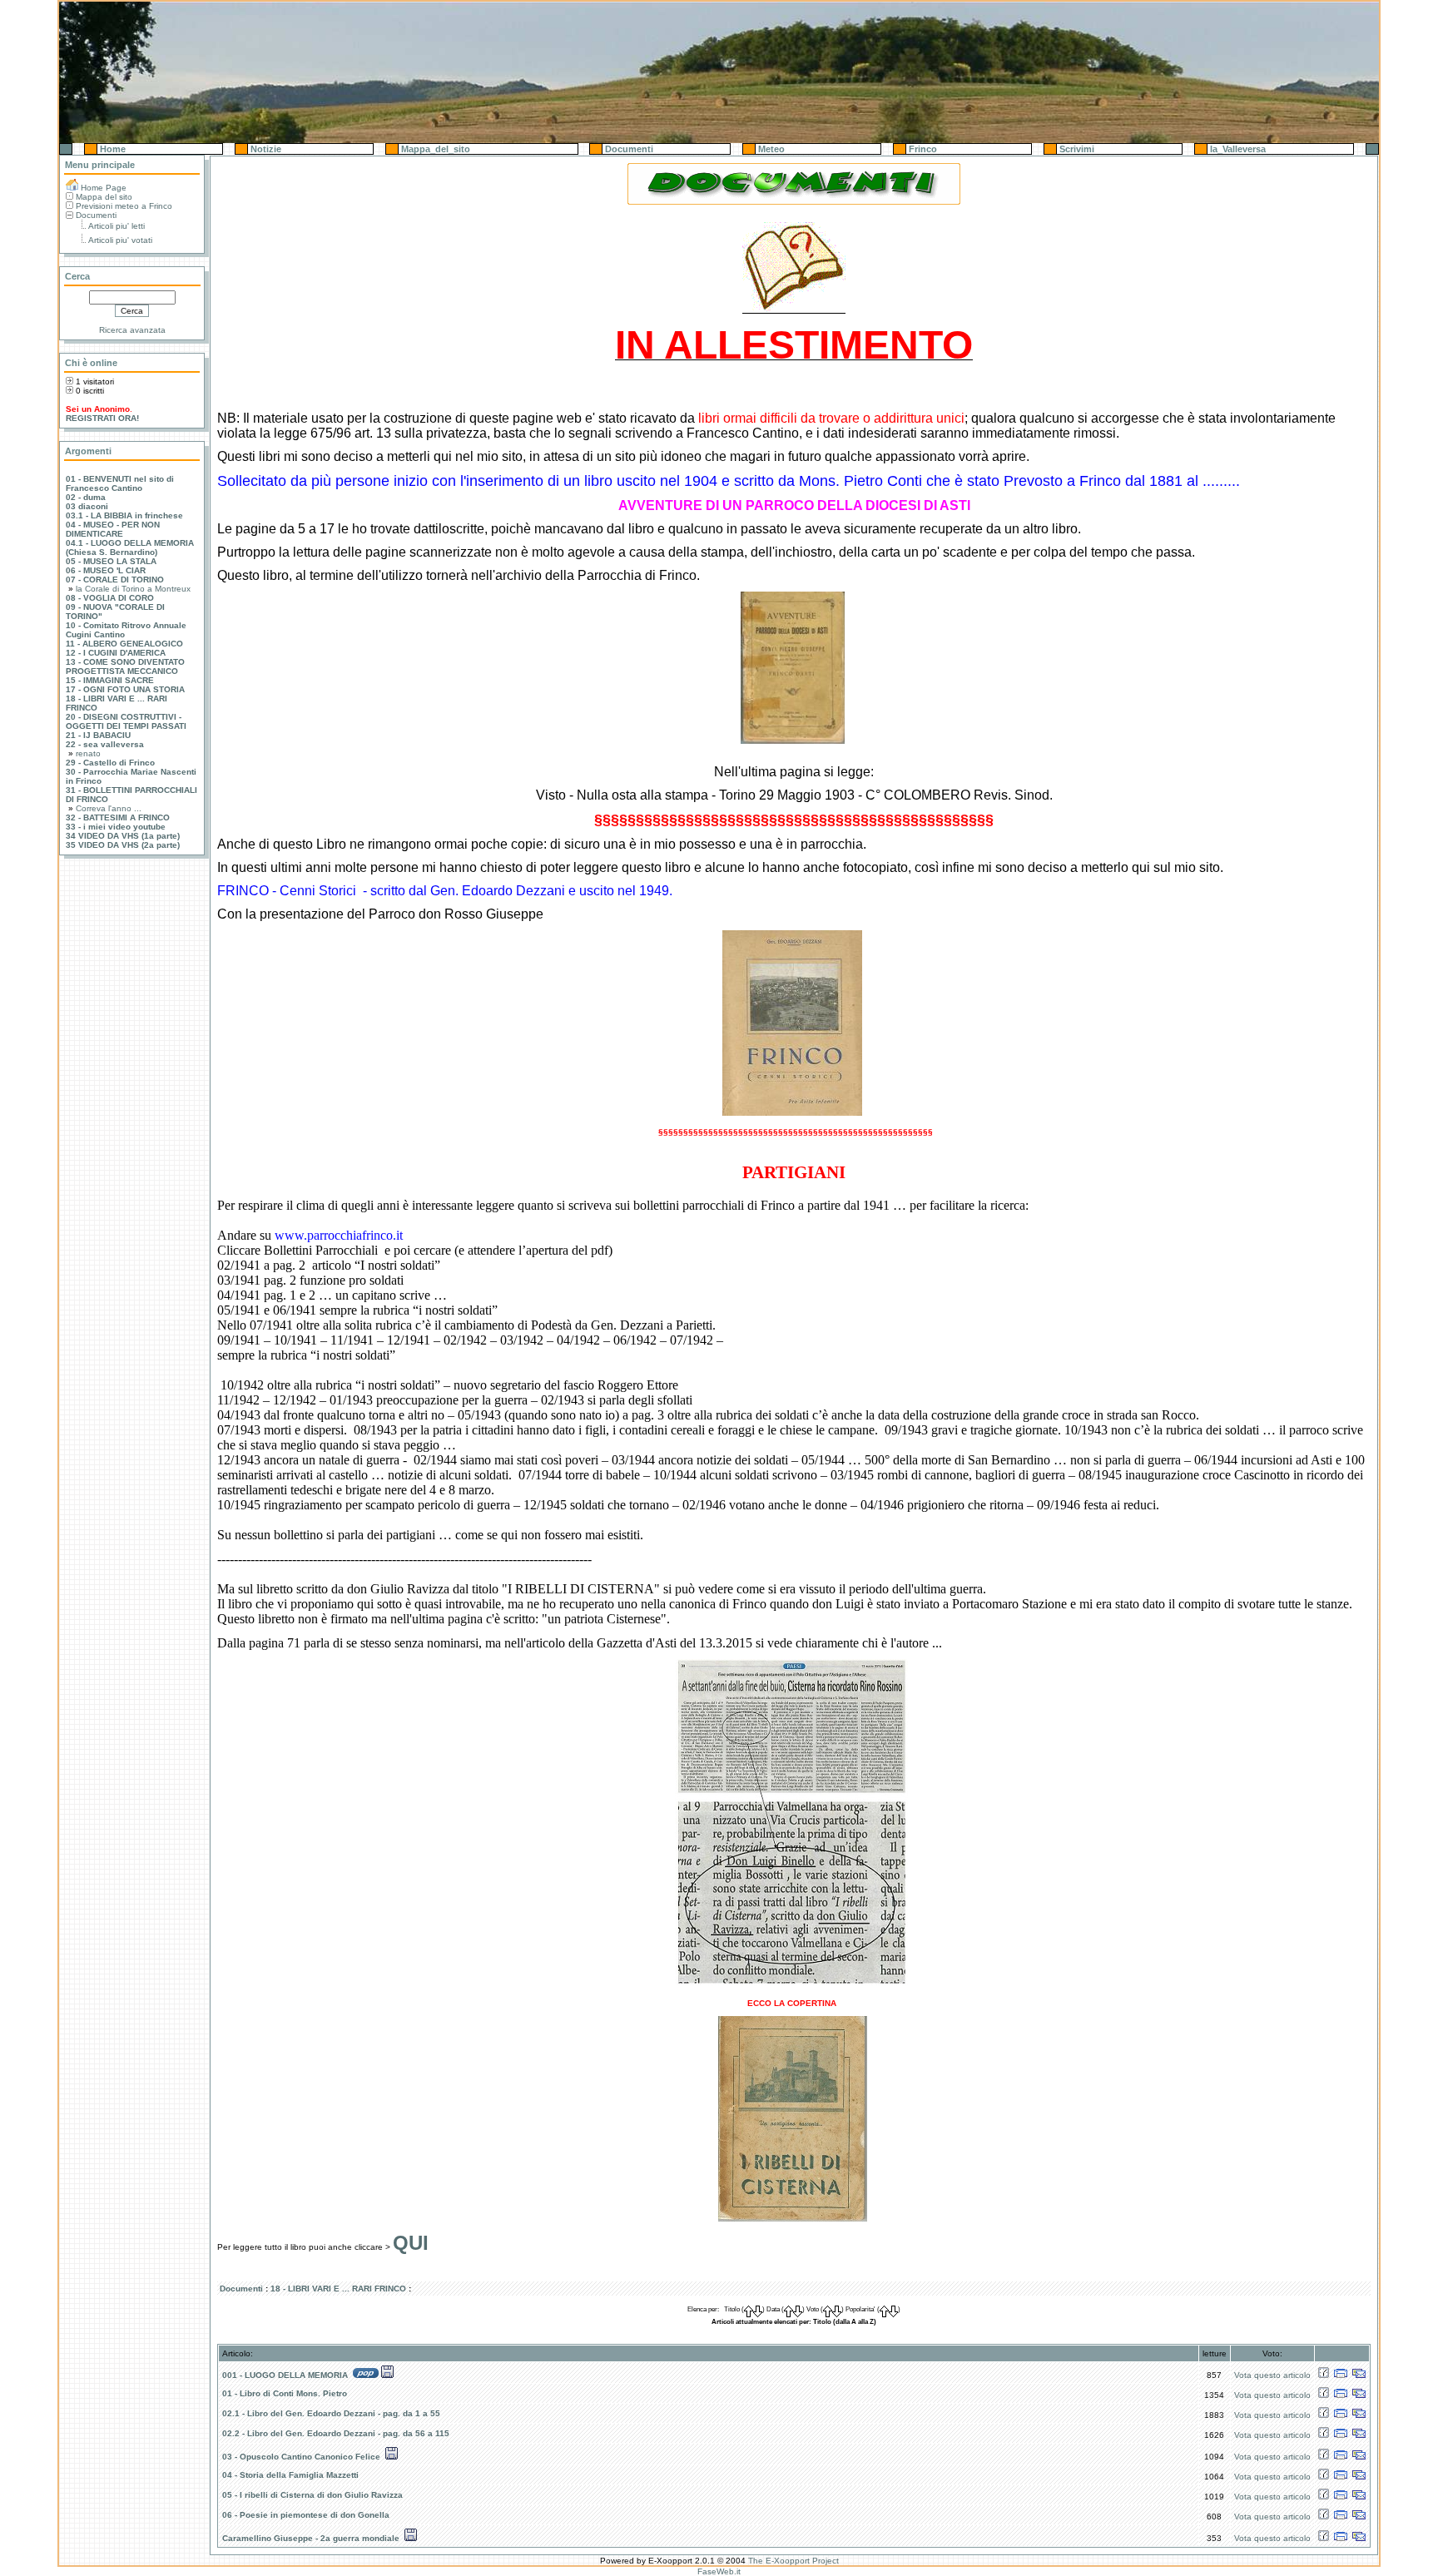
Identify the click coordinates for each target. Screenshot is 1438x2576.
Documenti (628, 149)
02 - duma (86, 497)
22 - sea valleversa (105, 744)
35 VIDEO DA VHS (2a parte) (123, 845)
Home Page (104, 188)
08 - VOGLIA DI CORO (110, 598)
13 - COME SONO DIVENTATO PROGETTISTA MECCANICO (125, 666)
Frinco (922, 149)
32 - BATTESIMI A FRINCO (118, 817)
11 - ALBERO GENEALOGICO (124, 644)
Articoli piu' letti (117, 226)
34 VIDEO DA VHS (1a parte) (123, 836)
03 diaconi (87, 506)
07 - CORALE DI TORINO (115, 580)
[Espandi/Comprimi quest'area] (66, 149)
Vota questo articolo (1272, 2375)
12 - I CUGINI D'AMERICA (116, 653)
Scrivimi (1076, 149)
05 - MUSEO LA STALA (111, 561)
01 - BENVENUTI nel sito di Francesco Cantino (120, 483)
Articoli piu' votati (120, 240)
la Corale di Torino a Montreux (133, 589)
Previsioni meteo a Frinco (124, 206)
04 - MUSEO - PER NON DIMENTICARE (113, 529)
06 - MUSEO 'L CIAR (106, 570)
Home (112, 149)
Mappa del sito (104, 197)
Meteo (770, 149)
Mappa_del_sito (434, 149)
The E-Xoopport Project (793, 2561)
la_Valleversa (1237, 149)
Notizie (265, 149)
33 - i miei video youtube (116, 827)
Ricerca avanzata (132, 330)
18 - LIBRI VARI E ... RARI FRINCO (338, 2289)
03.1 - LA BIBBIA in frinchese (124, 515)
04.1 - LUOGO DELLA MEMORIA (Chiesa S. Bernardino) (130, 547)
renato (88, 753)
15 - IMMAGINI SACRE (110, 680)
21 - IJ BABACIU (98, 735)
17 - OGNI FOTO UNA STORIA (125, 689)
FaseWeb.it (719, 2571)
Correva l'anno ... (109, 808)
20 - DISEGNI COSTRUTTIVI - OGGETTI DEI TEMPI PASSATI (126, 721)
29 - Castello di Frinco (110, 763)
